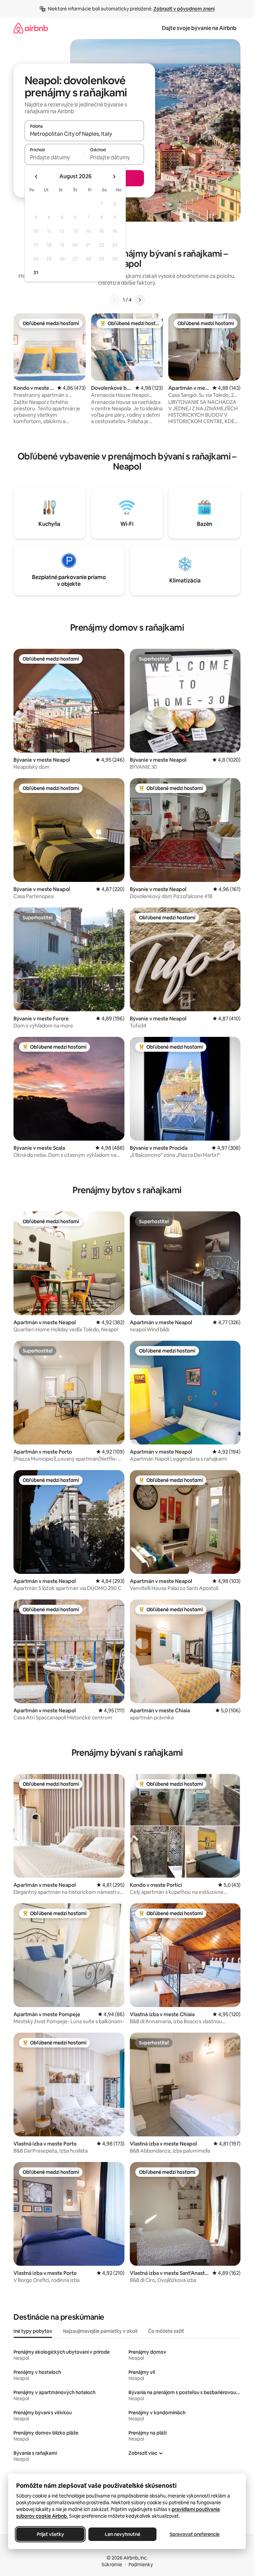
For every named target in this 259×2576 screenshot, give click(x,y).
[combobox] (84, 134)
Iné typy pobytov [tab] (33, 2331)
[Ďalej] (140, 300)
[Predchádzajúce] (115, 300)
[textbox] (54, 157)
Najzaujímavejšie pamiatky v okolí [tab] (100, 2331)
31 (36, 273)
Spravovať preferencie (195, 2534)
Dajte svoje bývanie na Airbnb (199, 28)
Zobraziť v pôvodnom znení (184, 9)
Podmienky (141, 2565)
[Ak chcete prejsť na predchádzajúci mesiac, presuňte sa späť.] (36, 177)
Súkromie (112, 2565)
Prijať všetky (50, 2534)
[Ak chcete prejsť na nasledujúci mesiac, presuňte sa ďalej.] (114, 177)
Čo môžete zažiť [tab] (166, 2331)
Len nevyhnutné (123, 2534)
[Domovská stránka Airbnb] (31, 28)
